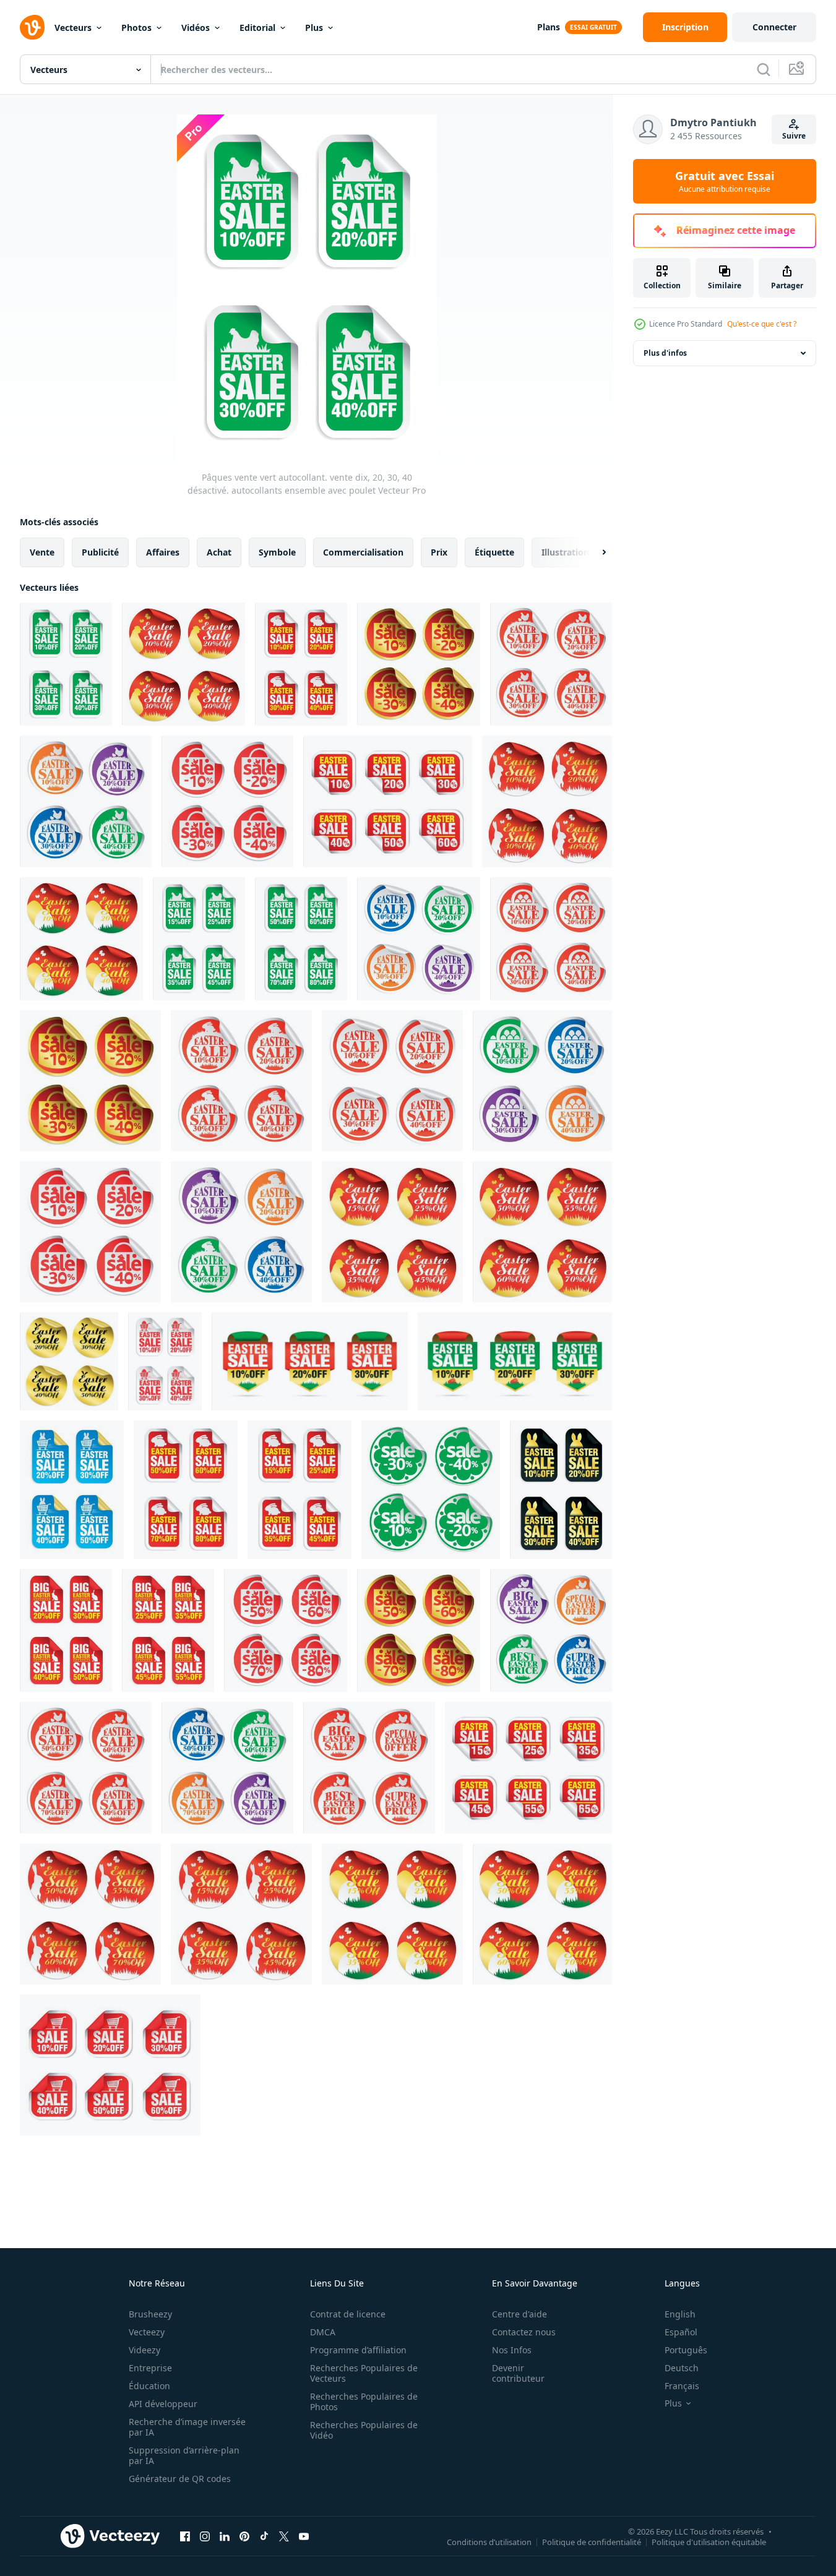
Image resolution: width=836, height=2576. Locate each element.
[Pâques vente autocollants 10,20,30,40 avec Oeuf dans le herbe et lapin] (90, 1232)
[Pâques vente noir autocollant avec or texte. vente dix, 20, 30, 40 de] (561, 1490)
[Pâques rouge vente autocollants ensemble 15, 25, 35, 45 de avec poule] (392, 1232)
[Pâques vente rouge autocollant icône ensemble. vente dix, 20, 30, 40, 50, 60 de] (388, 801)
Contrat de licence (348, 2314)
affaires (163, 552)
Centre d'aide (519, 2314)
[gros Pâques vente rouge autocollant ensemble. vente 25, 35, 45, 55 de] (66, 1630)
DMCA (323, 2332)
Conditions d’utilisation (489, 2541)
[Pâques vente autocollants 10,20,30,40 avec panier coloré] (542, 1081)
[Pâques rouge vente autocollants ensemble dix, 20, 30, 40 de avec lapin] (547, 801)
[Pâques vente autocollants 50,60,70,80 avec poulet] (86, 1768)
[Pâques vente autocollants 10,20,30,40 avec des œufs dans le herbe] (392, 1081)
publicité (100, 552)
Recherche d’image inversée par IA (187, 2427)
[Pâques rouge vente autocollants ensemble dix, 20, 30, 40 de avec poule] (183, 664)
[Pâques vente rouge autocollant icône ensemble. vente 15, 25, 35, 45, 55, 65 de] (528, 1768)
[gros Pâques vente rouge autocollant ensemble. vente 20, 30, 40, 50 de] (168, 1630)
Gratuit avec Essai (725, 181)
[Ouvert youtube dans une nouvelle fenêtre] (304, 2536)
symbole (277, 552)
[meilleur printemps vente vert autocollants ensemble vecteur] (431, 1490)
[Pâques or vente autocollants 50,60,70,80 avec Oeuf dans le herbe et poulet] (419, 1630)
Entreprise (150, 2368)
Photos (136, 28)
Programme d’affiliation (358, 2350)
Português (686, 2350)
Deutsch (682, 2368)
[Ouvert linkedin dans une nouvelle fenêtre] (225, 2536)
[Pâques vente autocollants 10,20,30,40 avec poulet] (551, 664)
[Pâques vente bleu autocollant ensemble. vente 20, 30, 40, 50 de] (72, 1490)
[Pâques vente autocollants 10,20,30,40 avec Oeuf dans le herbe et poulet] (227, 801)
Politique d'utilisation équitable (709, 2541)
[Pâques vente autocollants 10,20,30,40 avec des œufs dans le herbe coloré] (419, 939)
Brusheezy (150, 2314)
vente (42, 552)
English (680, 2314)
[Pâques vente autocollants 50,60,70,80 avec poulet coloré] (227, 1768)
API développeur (163, 2404)
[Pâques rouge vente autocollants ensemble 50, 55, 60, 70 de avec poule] (542, 1232)
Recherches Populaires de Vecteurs (364, 2373)
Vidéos (196, 28)
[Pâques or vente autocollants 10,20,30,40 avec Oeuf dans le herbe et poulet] (419, 664)
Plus (314, 28)
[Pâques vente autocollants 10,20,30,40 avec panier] (551, 939)
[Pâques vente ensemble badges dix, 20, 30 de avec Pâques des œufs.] (310, 1361)
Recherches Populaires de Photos (364, 2402)
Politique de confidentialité (592, 2541)
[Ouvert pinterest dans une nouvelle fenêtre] (244, 2536)
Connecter (774, 27)
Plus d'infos (665, 353)
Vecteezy (147, 2332)
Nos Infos (512, 2350)
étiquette (494, 552)
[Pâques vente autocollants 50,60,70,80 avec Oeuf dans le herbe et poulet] (286, 1630)
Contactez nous (524, 2332)
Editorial (257, 28)
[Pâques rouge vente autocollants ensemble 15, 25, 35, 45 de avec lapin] (241, 1914)
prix (439, 552)
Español (681, 2332)
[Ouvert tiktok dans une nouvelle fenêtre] (264, 2536)
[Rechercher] (764, 69)
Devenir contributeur (518, 2373)
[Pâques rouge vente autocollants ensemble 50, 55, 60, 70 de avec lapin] (90, 1914)
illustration (565, 552)
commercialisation (363, 552)
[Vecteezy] (32, 27)
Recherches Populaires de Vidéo (364, 2430)
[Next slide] (593, 552)
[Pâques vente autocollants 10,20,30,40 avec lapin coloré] (241, 1232)
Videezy (144, 2350)
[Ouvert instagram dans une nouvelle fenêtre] (205, 2536)
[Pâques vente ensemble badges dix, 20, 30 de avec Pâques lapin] (515, 1361)
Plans (549, 27)
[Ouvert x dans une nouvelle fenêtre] (284, 2536)
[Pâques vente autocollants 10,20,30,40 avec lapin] (241, 1081)
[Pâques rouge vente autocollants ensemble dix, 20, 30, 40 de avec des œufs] (81, 939)
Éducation (149, 2386)
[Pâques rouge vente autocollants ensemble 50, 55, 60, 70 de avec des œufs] (542, 1914)
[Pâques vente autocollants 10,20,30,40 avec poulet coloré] (86, 801)
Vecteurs (73, 28)
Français (682, 2386)
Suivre (794, 136)
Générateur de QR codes (180, 2479)
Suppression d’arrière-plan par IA (184, 2455)
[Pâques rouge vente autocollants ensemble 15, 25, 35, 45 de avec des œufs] (392, 1914)
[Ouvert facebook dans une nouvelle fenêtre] (185, 2536)
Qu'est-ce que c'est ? (762, 324)
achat (219, 552)
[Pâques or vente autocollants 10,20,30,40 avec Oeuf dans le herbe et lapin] (90, 1081)
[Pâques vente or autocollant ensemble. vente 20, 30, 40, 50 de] (69, 1361)
